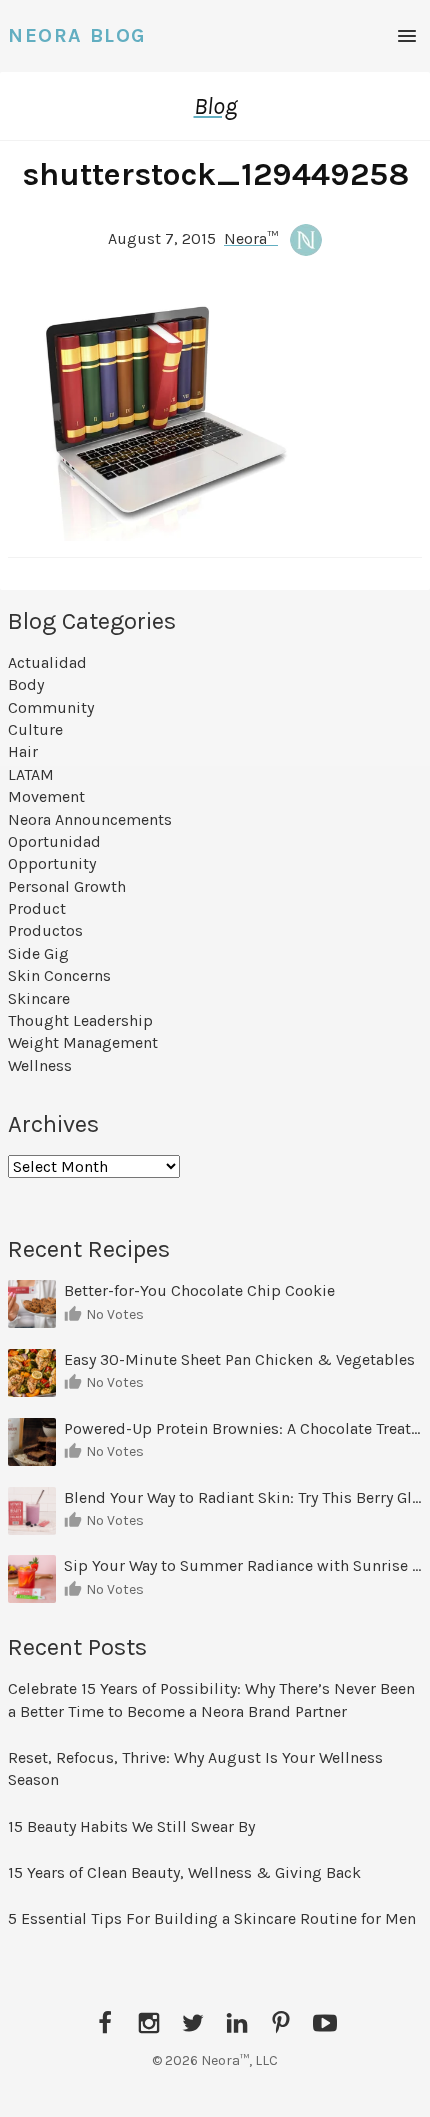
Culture (35, 729)
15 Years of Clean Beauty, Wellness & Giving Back (184, 1872)
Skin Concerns (59, 975)
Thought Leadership (80, 1020)
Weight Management (83, 1042)
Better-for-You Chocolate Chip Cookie (201, 1290)
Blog (215, 106)
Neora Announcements (90, 819)
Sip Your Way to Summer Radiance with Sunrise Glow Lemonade (243, 1565)
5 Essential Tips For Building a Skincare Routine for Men (214, 1918)
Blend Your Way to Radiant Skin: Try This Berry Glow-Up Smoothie (243, 1497)
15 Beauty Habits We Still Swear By (131, 1826)
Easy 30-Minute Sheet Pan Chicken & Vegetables (239, 1359)
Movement (46, 796)
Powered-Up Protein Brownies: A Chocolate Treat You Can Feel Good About (243, 1428)
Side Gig (38, 953)
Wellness (40, 1065)
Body (26, 684)
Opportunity (52, 863)
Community (51, 707)
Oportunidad (54, 841)
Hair (23, 751)
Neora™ (251, 238)
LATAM (31, 774)
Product (37, 908)
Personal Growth (67, 886)
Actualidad (47, 662)
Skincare (39, 998)
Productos (45, 930)
